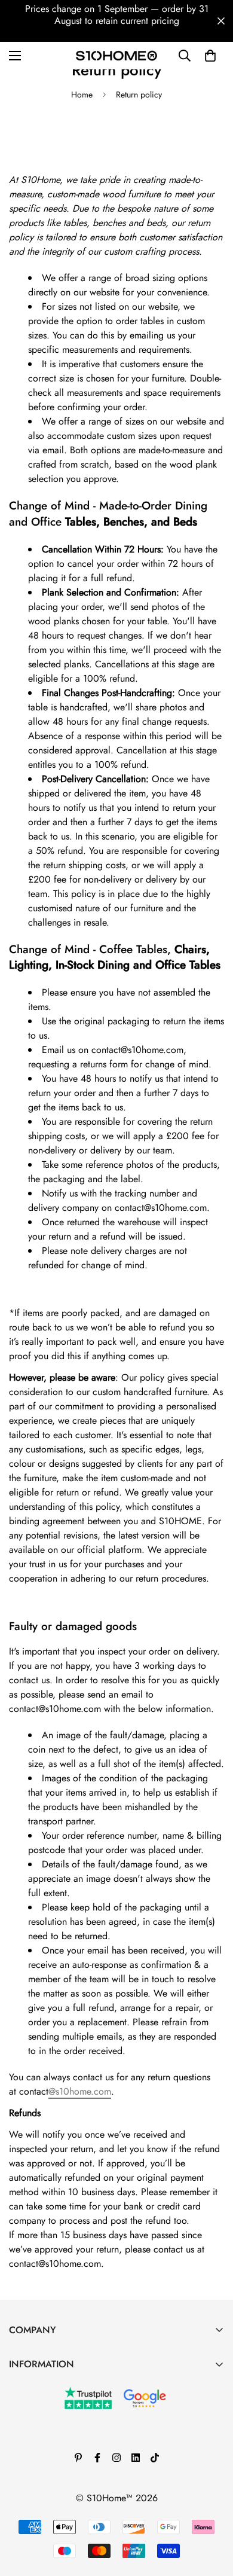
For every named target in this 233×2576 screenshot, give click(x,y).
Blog (18, 2407)
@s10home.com (80, 2091)
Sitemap (25, 2509)
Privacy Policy (37, 2468)
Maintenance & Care (50, 2387)
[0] (210, 56)
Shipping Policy (41, 2488)
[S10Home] (116, 55)
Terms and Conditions (52, 2427)
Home (82, 94)
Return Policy (35, 2448)
